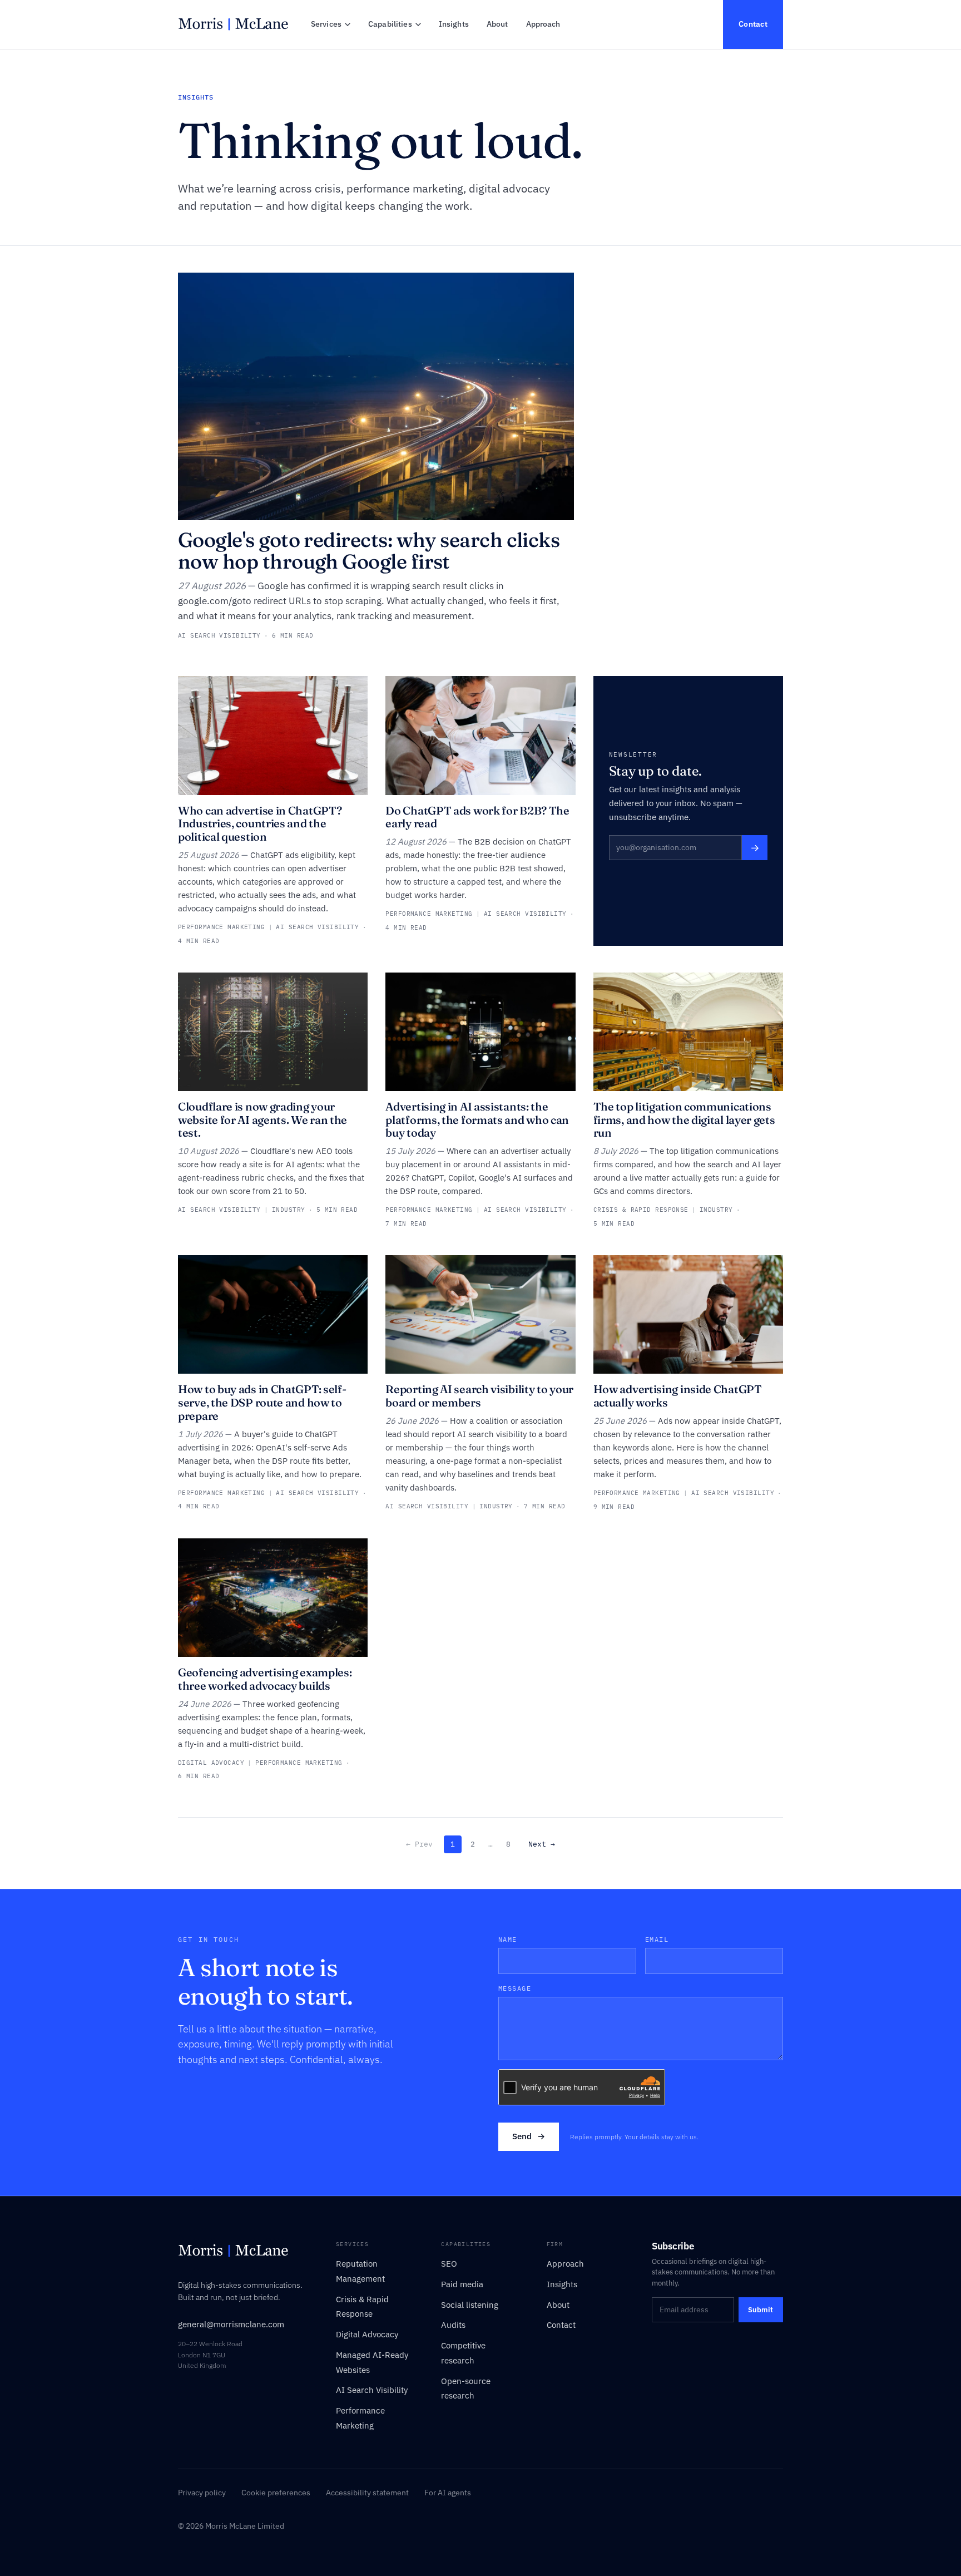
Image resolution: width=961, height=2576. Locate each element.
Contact (753, 24)
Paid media (462, 2284)
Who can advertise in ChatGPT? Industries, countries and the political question (260, 823)
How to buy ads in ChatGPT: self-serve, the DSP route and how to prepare (262, 1402)
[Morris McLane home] (233, 24)
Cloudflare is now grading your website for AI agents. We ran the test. (262, 1119)
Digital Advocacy (367, 2334)
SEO (449, 2264)
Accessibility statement (367, 2493)
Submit (761, 2310)
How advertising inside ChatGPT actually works (678, 1396)
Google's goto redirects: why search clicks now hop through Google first (369, 551)
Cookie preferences (276, 2493)
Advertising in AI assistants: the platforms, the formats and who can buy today (477, 1119)
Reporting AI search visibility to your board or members (479, 1396)
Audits (453, 2325)
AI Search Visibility (372, 2390)
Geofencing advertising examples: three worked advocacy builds (265, 1679)
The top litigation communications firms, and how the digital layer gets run (684, 1119)
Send (529, 2136)
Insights (454, 24)
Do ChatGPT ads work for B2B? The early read (477, 817)
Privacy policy (202, 2493)
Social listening (470, 2305)
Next (542, 1844)
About (497, 24)
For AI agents (448, 2493)
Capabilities (390, 24)
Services (326, 24)
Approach (543, 24)
